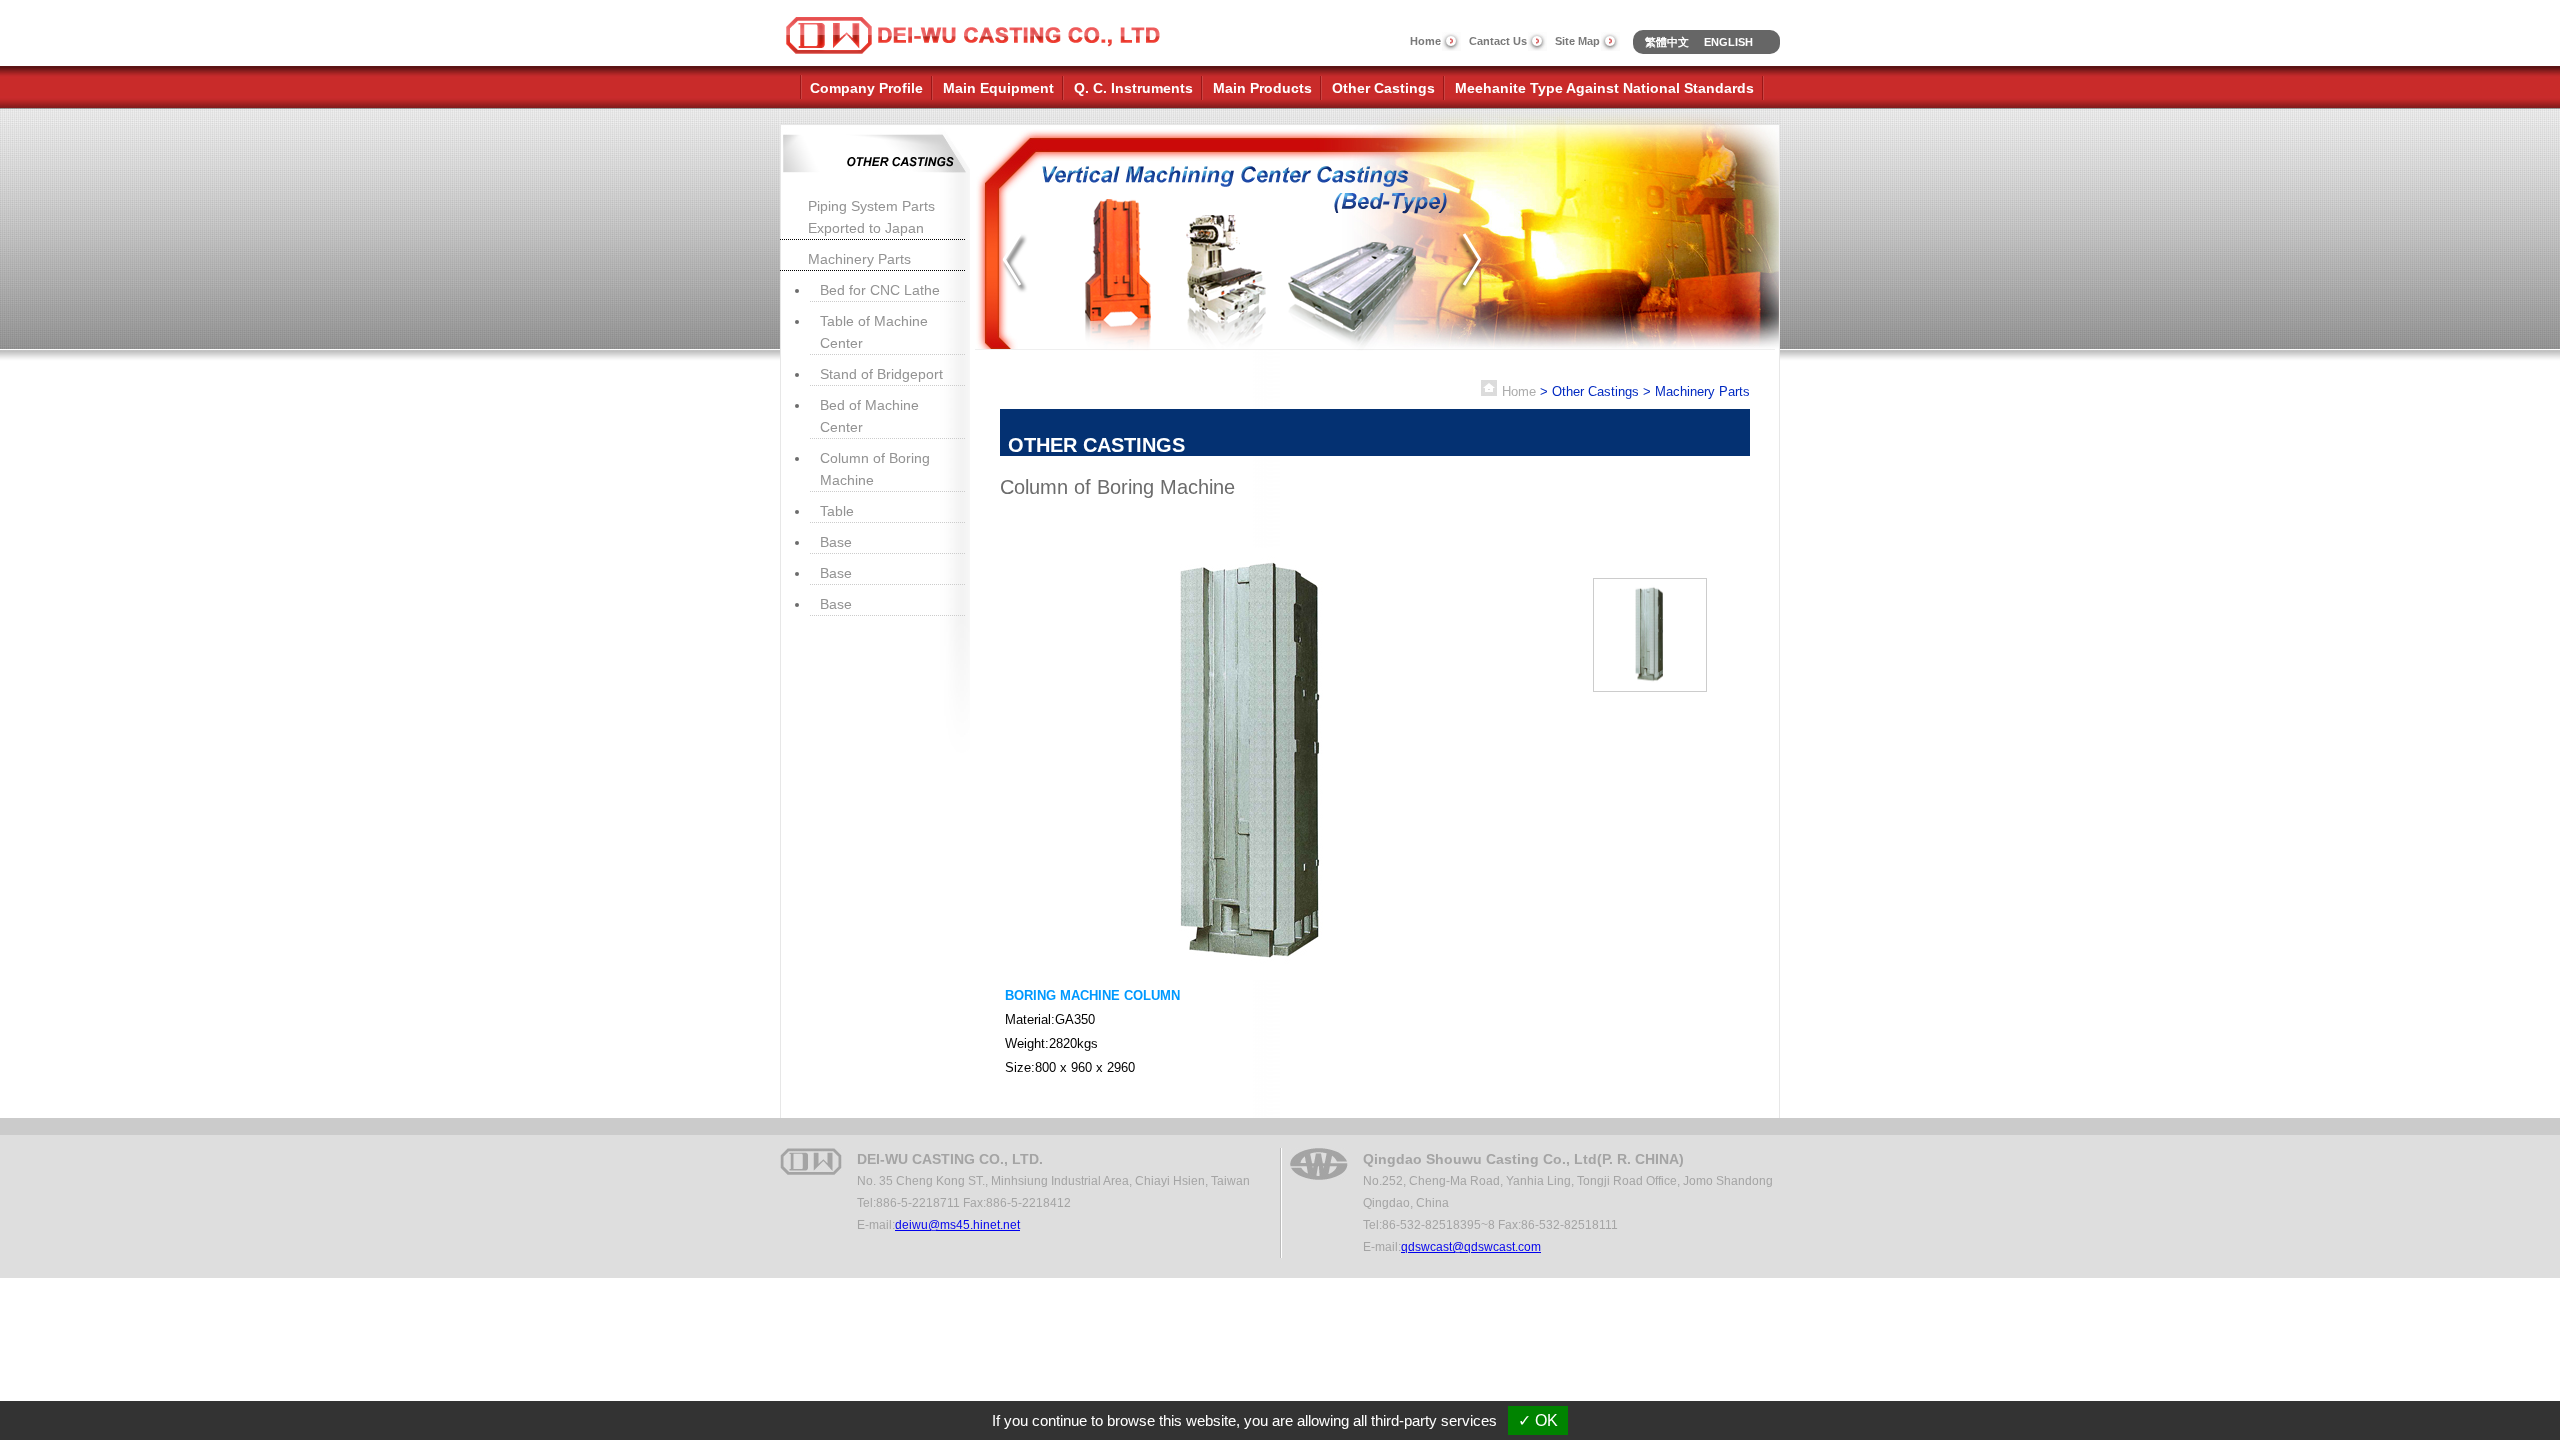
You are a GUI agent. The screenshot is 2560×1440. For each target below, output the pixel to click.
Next (1471, 261)
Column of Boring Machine (875, 469)
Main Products (1262, 88)
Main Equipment (998, 88)
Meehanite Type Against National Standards (1604, 88)
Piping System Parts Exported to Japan (871, 217)
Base (836, 542)
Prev (1016, 261)
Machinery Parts (859, 259)
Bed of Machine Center (869, 416)
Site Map (1577, 41)
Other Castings (1383, 88)
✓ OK (1538, 1420)
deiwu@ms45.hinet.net (957, 1225)
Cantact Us (1498, 41)
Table (837, 511)
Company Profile (866, 88)
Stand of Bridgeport (881, 374)
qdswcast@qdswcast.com (1471, 1247)
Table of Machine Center (874, 332)
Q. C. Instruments (1133, 88)
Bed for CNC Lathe (880, 290)
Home (1425, 41)
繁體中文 (1667, 42)
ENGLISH (1728, 42)
